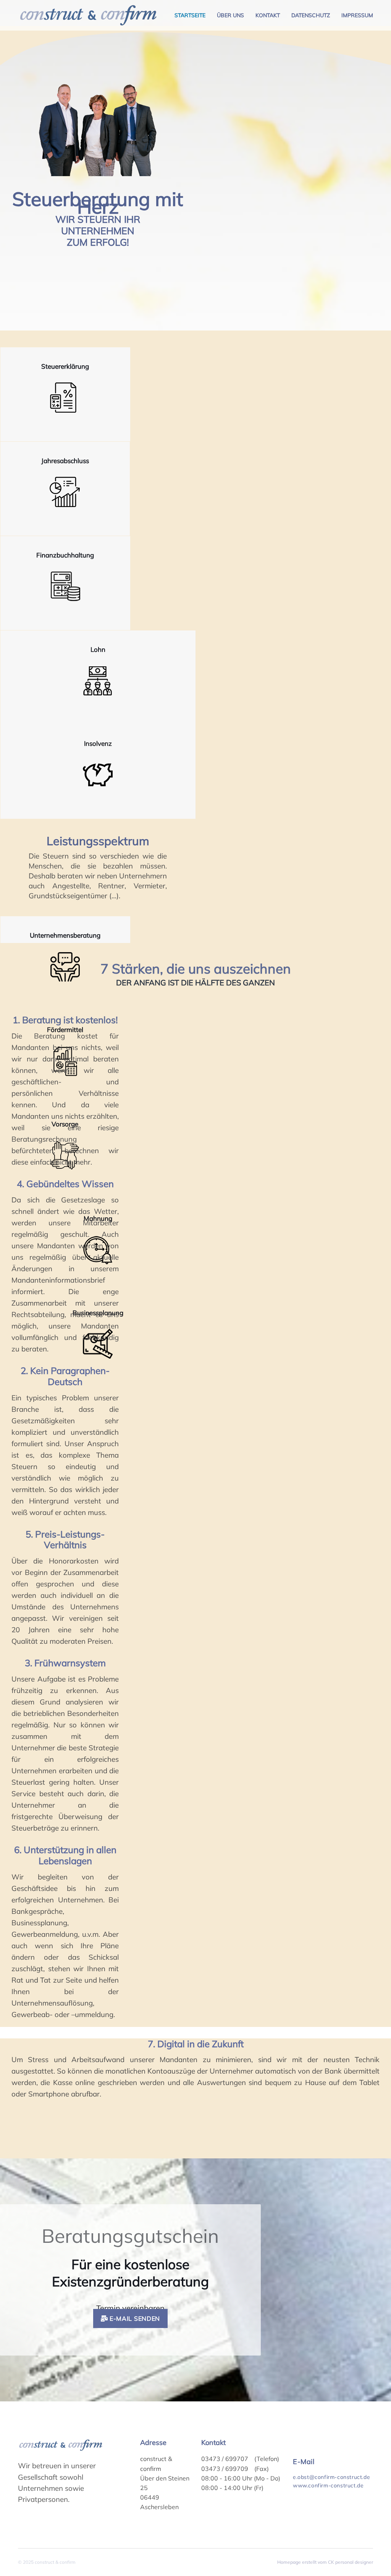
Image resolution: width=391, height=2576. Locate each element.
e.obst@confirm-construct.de (331, 2477)
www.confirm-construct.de (328, 2485)
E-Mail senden (134, 2318)
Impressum (357, 15)
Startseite (190, 15)
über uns (230, 15)
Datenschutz (311, 15)
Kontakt (268, 15)
